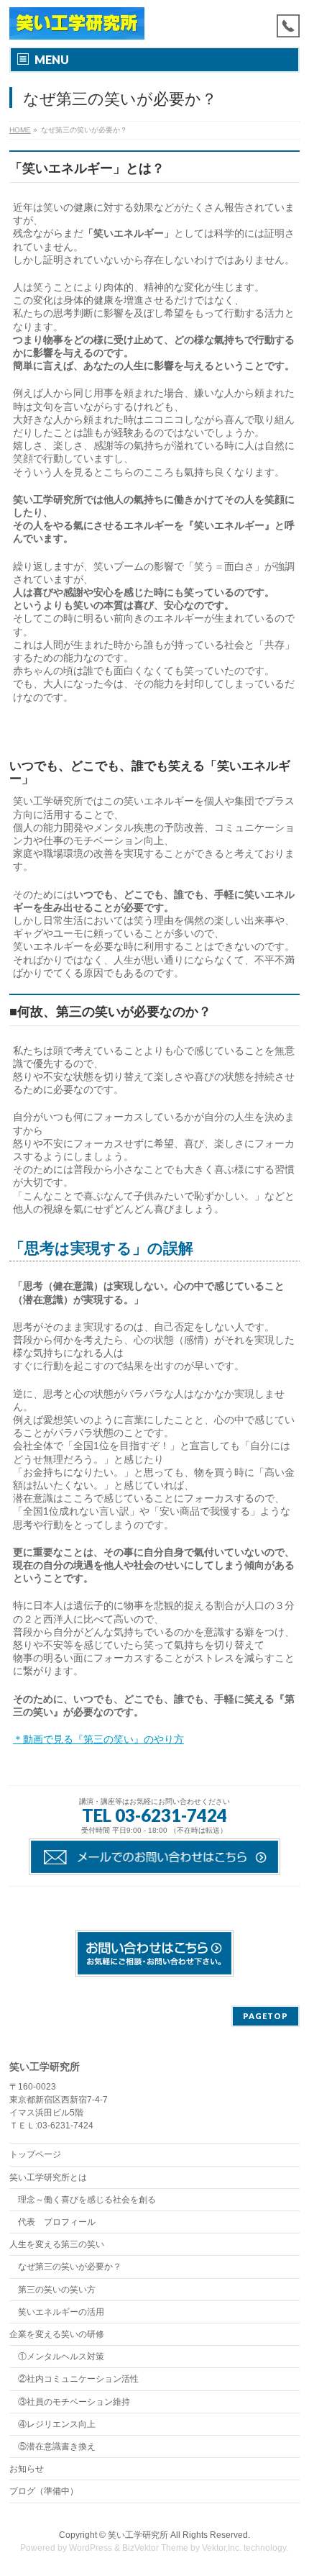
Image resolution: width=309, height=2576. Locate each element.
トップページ (35, 2154)
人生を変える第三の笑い (57, 2244)
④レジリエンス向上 (57, 2424)
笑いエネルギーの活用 (61, 2312)
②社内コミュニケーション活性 (78, 2379)
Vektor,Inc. (222, 2548)
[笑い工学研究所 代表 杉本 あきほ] (77, 23)
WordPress (91, 2548)
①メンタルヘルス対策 (61, 2357)
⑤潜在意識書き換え (57, 2446)
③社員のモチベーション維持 (74, 2402)
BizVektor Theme (155, 2548)
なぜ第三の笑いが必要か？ (70, 2267)
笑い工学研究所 (138, 2535)
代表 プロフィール (57, 2222)
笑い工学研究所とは (48, 2177)
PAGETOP (266, 2016)
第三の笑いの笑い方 (57, 2290)
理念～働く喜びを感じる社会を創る (87, 2200)
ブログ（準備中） (44, 2491)
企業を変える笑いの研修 (57, 2334)
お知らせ (27, 2469)
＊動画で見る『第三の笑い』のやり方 (98, 1739)
